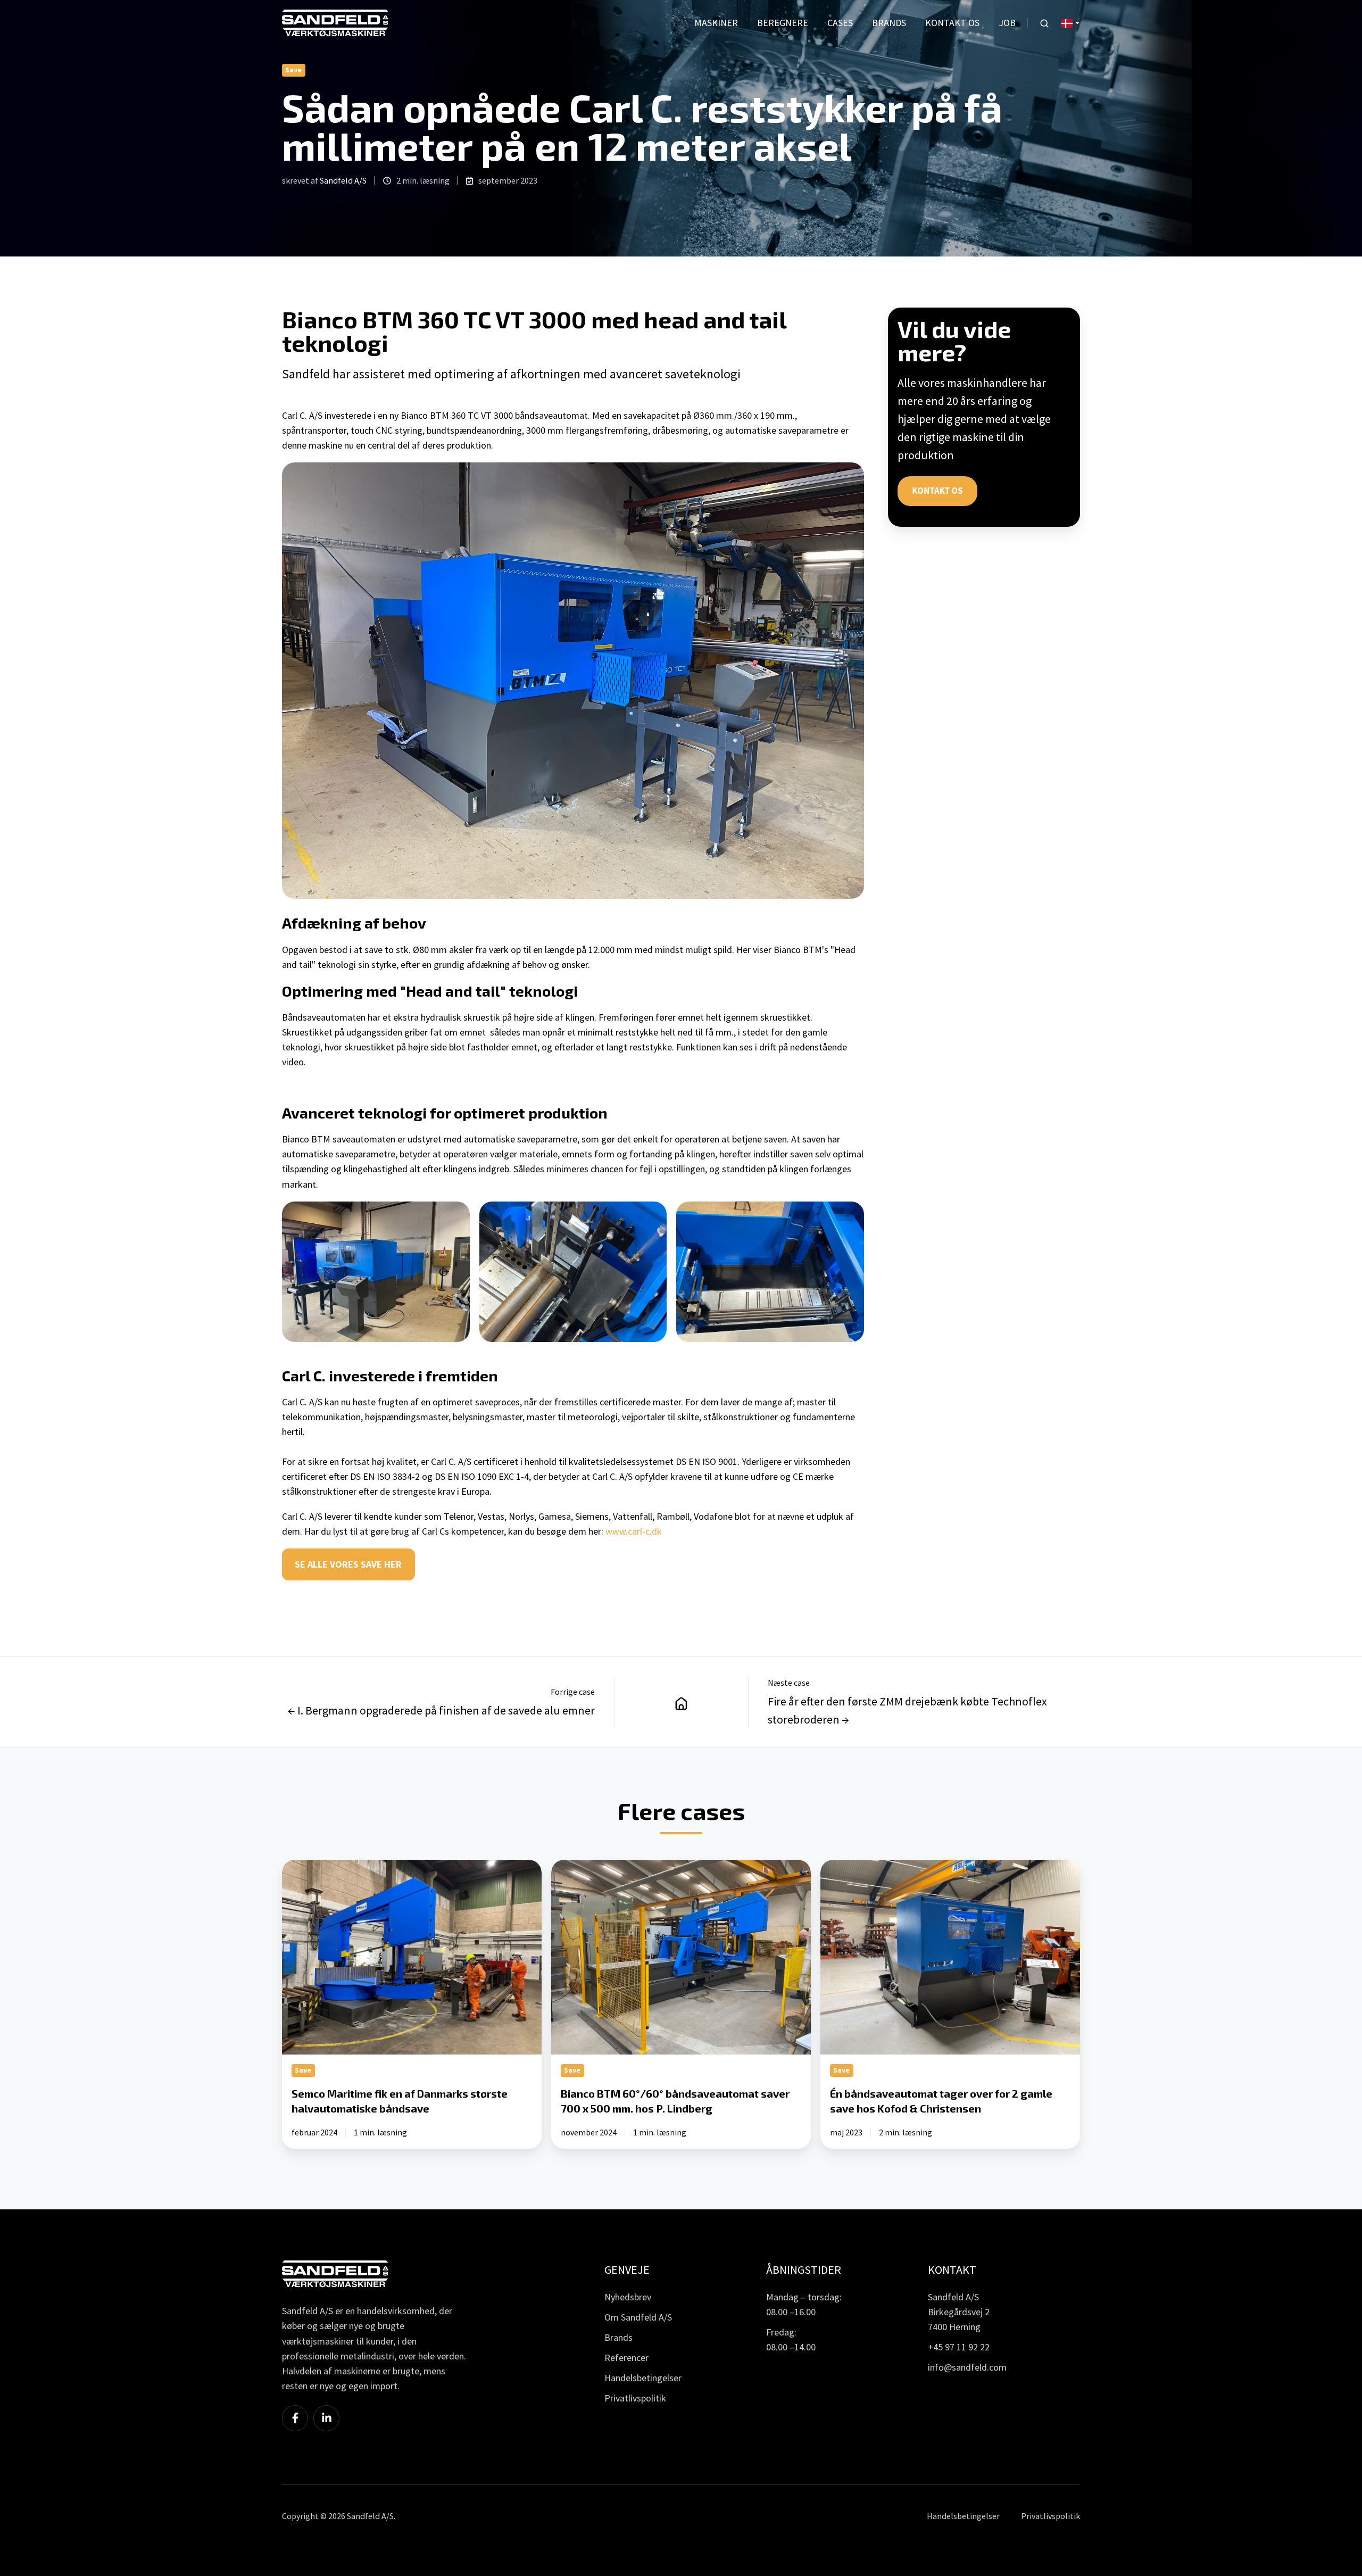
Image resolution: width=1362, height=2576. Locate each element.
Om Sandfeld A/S (638, 2317)
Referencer (626, 2358)
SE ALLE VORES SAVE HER (348, 1564)
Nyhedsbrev (628, 2297)
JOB (1007, 23)
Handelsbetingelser (643, 2378)
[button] (1044, 23)
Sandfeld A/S (343, 180)
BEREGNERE (783, 23)
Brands (618, 2337)
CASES (840, 23)
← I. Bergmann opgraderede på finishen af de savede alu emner (441, 1710)
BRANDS (889, 23)
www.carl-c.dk (634, 1531)
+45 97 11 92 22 (959, 2347)
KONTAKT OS (952, 23)
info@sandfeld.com (967, 2367)
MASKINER (716, 23)
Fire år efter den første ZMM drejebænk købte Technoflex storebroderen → (907, 1710)
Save (293, 70)
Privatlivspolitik (635, 2398)
